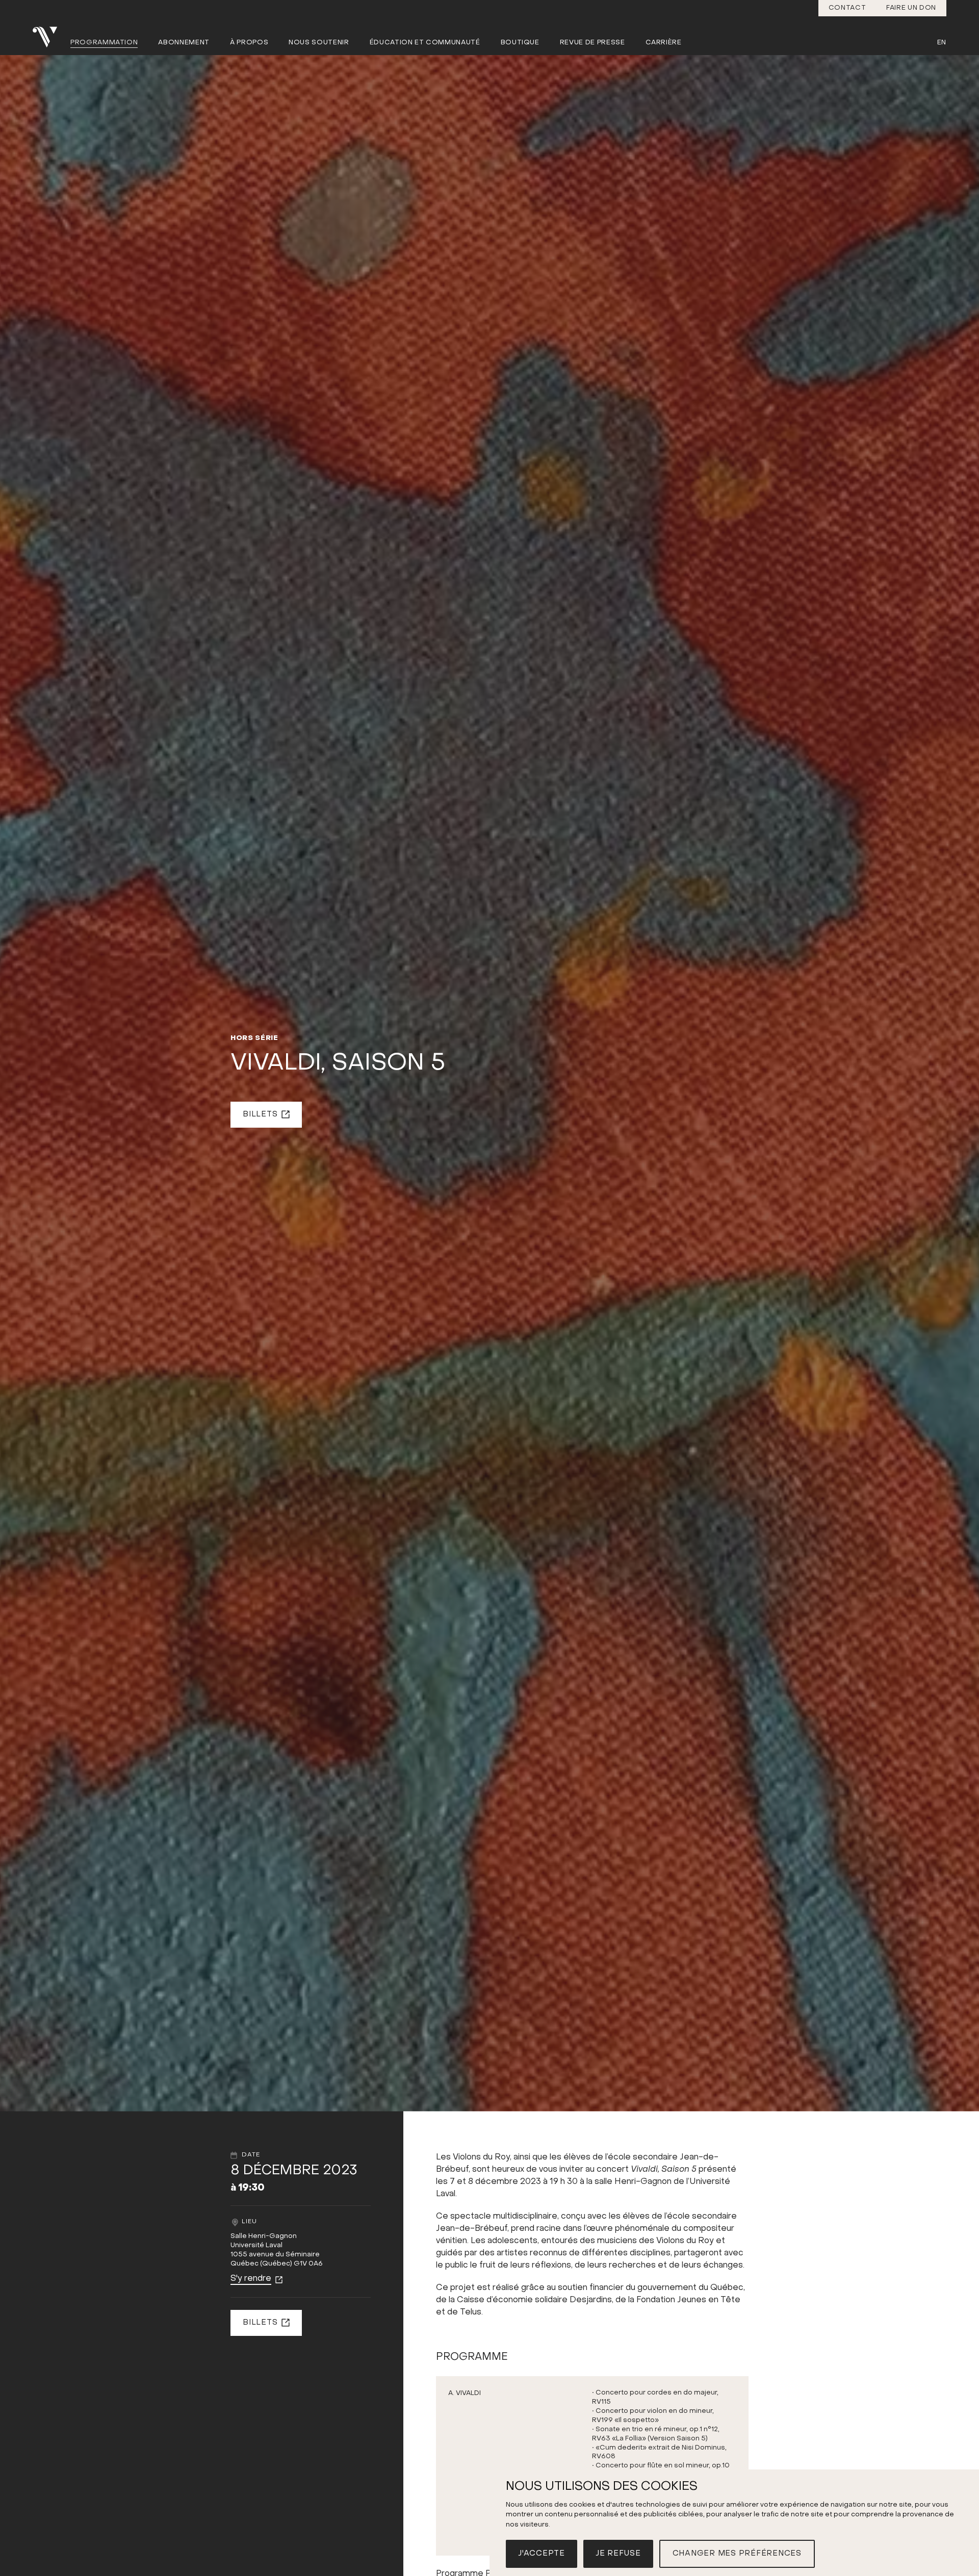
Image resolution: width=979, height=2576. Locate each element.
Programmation (104, 43)
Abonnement (184, 43)
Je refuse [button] (618, 2554)
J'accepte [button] (542, 2554)
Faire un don (911, 8)
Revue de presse (592, 43)
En (942, 43)
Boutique (520, 43)
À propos (249, 43)
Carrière (664, 43)
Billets (260, 1114)
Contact (847, 8)
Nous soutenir (319, 43)
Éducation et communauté (425, 43)
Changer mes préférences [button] (737, 2554)
